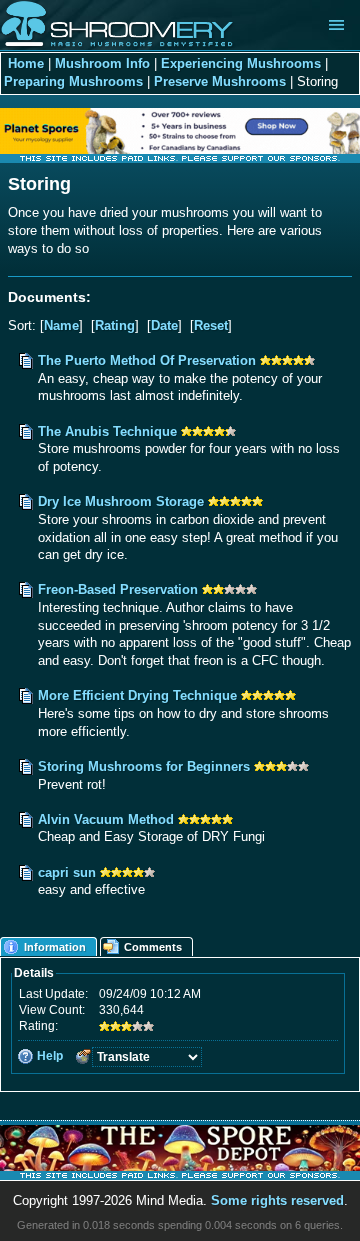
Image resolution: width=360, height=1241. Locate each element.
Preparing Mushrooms (73, 82)
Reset (211, 326)
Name (61, 326)
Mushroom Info (102, 64)
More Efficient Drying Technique (137, 696)
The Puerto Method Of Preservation (147, 361)
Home (26, 64)
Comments (153, 947)
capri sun (69, 873)
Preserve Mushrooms (220, 82)
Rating (115, 326)
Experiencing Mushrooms (241, 64)
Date (164, 326)
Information (55, 947)
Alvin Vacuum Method (106, 820)
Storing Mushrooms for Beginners (144, 767)
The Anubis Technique (107, 432)
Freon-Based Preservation (118, 590)
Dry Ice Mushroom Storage (121, 502)
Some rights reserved (277, 1201)
